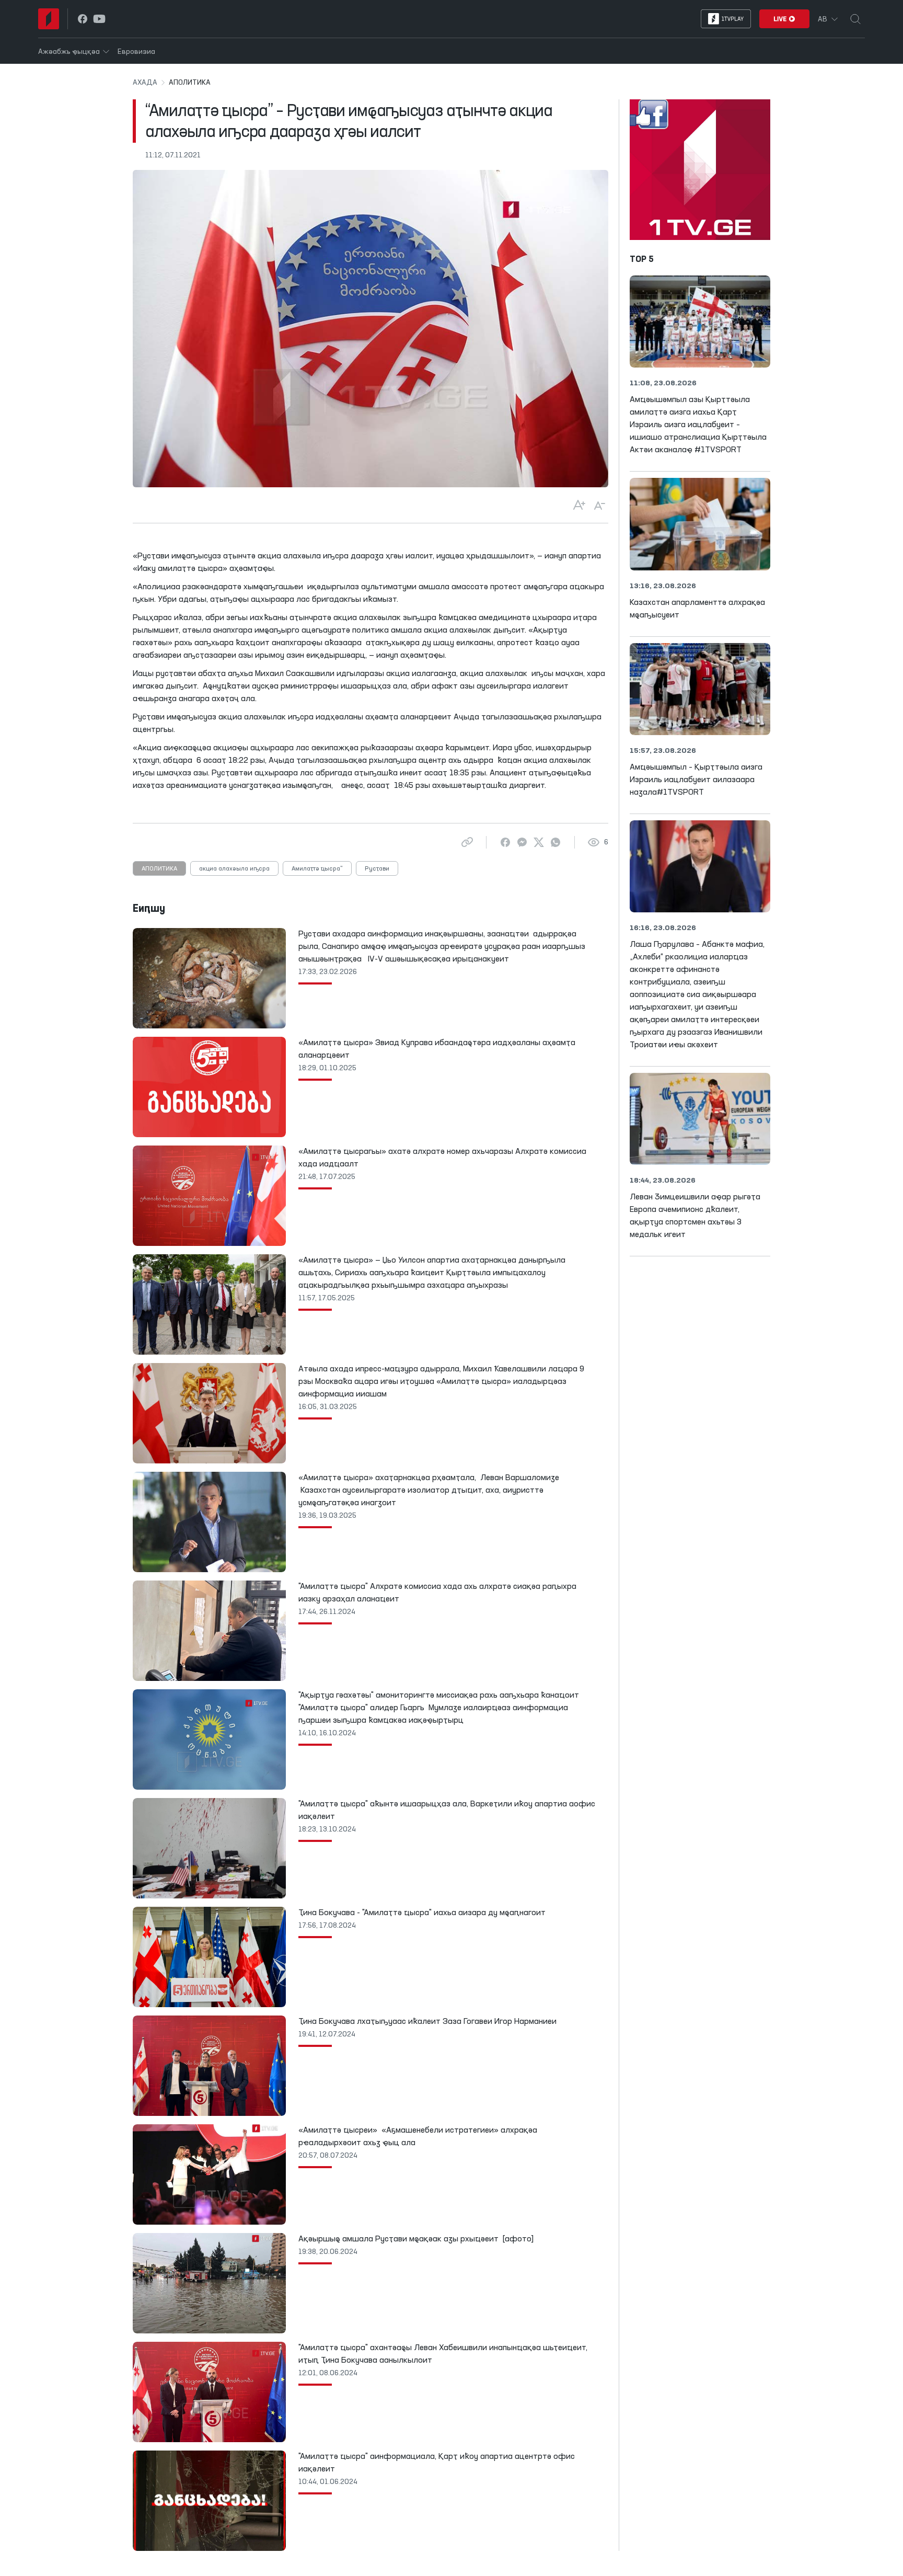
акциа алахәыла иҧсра (234, 869)
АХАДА (145, 83)
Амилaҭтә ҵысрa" (317, 869)
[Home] (49, 19)
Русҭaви (377, 869)
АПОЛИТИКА (159, 869)
